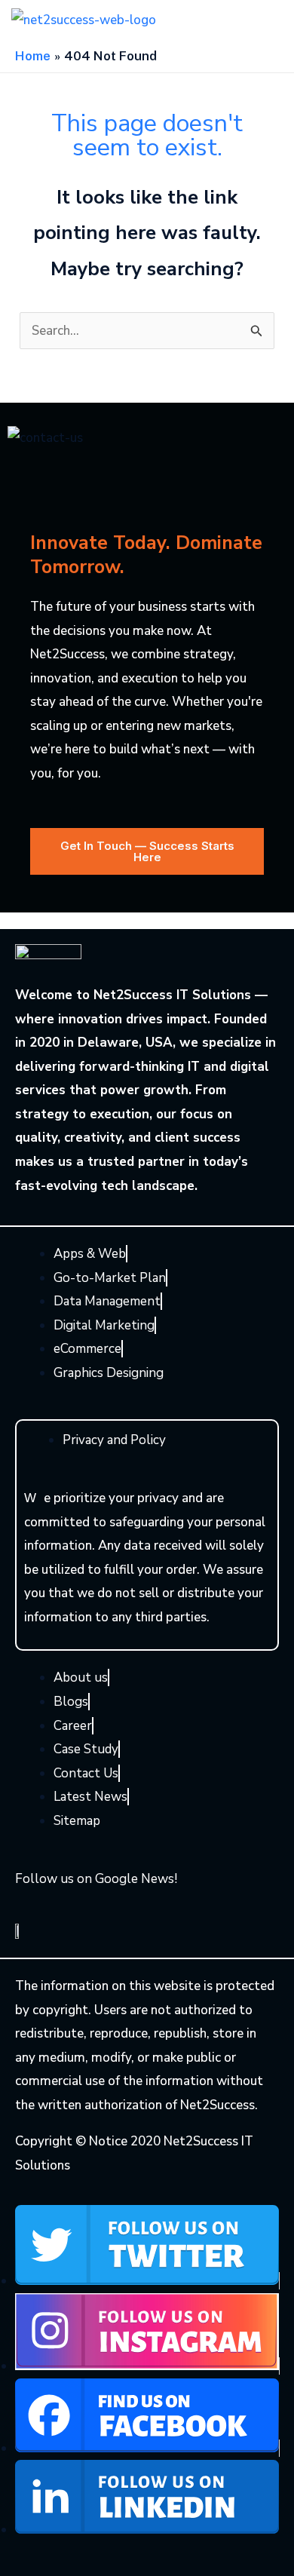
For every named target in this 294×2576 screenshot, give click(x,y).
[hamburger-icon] (256, 20)
